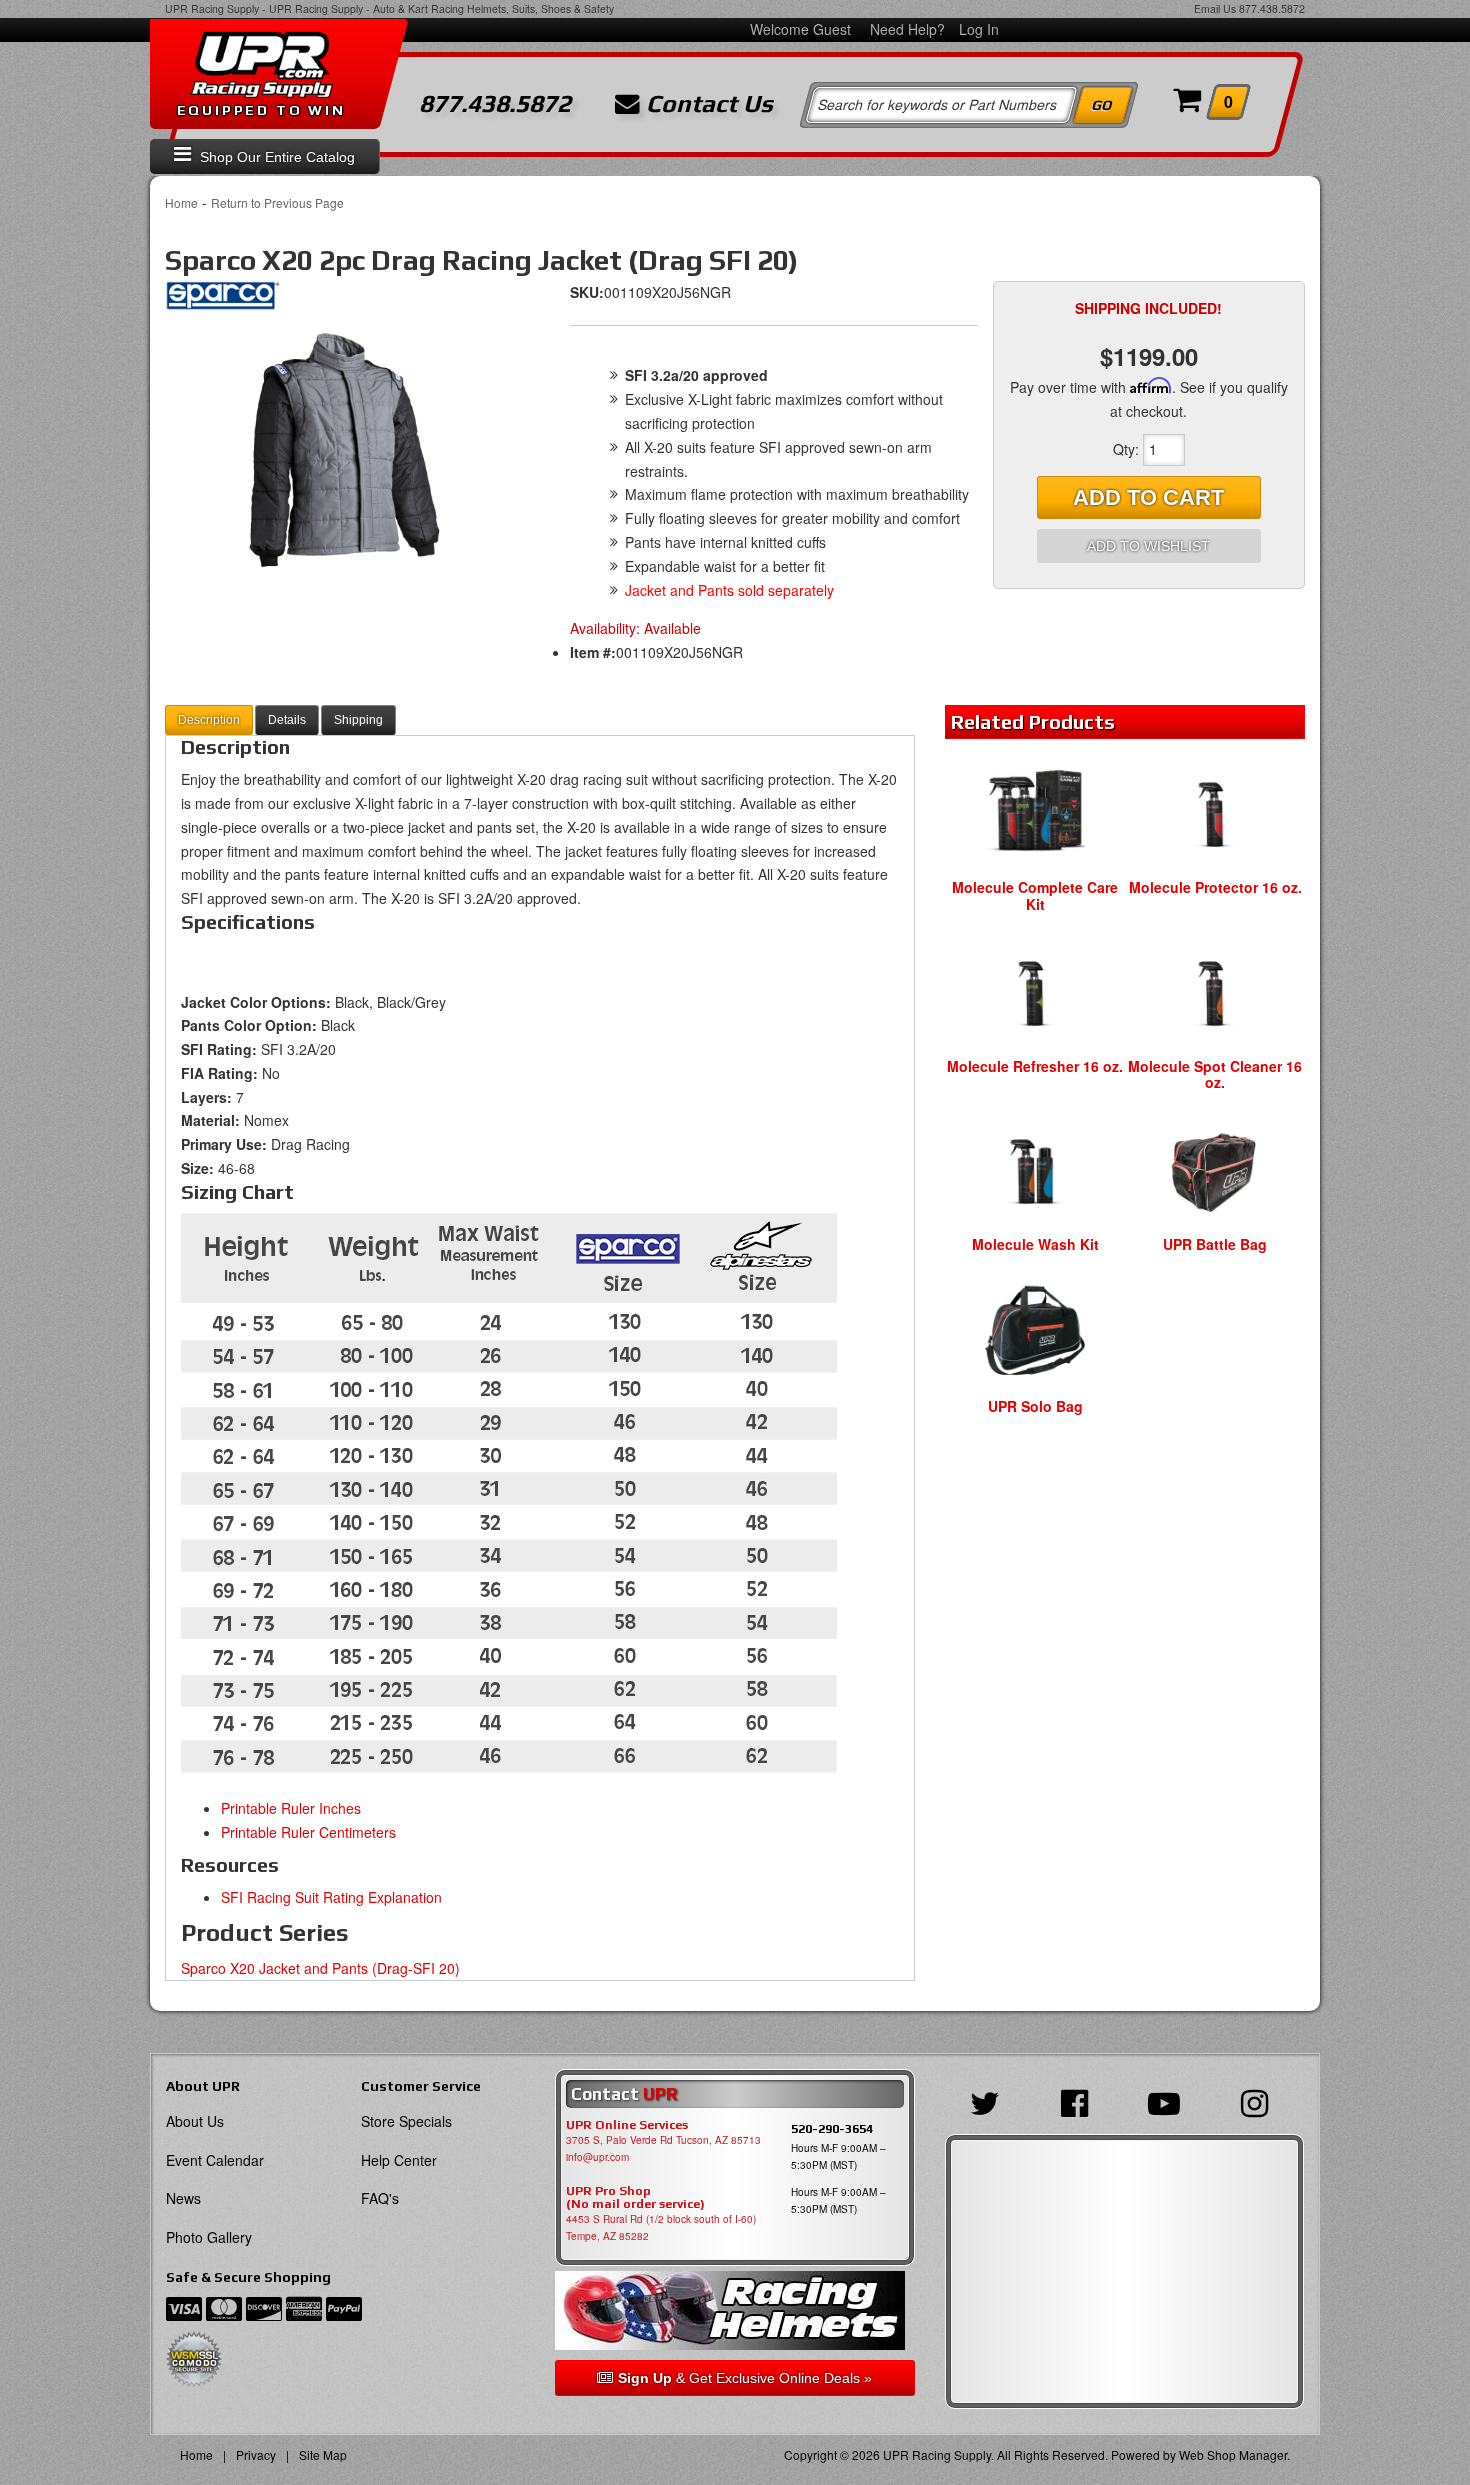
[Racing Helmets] (734, 2310)
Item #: (593, 652)
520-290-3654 (832, 2128)
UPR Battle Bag (1215, 1244)
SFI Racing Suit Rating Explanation (331, 1897)
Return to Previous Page (277, 202)
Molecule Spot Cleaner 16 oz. (1215, 1074)
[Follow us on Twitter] (990, 2101)
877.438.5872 (1272, 8)
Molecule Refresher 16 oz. (1035, 1066)
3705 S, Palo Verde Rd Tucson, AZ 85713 (663, 2140)
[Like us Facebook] (1079, 2101)
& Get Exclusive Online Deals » (745, 2378)
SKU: (587, 292)
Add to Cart (1148, 497)
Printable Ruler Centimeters (308, 1832)
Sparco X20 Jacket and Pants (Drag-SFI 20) (320, 1968)
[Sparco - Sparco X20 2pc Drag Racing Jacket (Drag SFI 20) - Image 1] (345, 451)
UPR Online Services (627, 2125)
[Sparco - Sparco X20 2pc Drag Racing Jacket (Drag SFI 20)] (222, 301)
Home (181, 202)
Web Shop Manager (1233, 2454)
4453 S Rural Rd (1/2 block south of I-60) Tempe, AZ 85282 (661, 2227)
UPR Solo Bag (1035, 1406)
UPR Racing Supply (212, 8)
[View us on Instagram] (1259, 2101)
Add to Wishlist (1148, 546)
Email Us (1215, 8)
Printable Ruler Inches (291, 1808)
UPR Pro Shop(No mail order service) (635, 2198)
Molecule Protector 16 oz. (1215, 887)
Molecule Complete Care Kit (1035, 895)
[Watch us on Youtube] (1169, 2101)
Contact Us (706, 104)
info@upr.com (597, 2157)
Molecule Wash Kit (1035, 1244)
